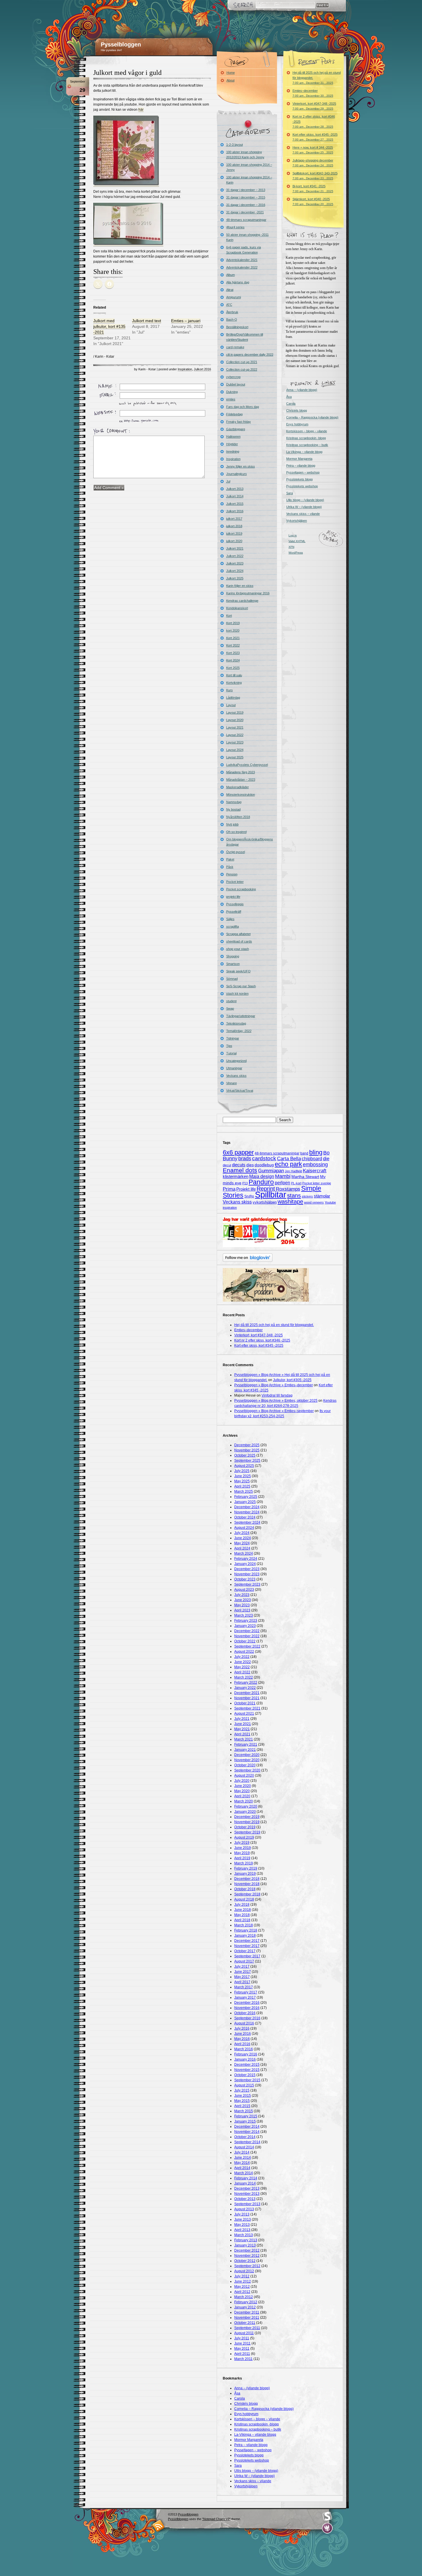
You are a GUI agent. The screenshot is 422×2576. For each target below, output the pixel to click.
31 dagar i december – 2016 (246, 205)
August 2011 (244, 2333)
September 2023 (247, 1584)
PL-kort (296, 1183)
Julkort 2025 (235, 578)
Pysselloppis (235, 904)
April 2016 (242, 2044)
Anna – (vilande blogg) (302, 390)
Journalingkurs (237, 474)
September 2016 (247, 2018)
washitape (290, 1202)
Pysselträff (234, 912)
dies (250, 1165)
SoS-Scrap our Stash (241, 986)
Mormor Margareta (299, 459)
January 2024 (245, 1564)
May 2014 (242, 2163)
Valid (297, 541)
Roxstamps (288, 1189)
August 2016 (244, 2023)
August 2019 (244, 1837)
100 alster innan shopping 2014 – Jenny (249, 167)
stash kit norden (237, 994)
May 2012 (242, 2287)
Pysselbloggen (121, 44)
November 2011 (247, 2318)
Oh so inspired (236, 832)
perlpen (282, 1183)
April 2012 (242, 2292)
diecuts (239, 1165)
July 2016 (242, 2028)
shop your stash (238, 949)
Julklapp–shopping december (313, 163)
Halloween (233, 437)
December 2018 (247, 1879)
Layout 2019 (235, 712)
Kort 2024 (233, 660)
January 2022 (245, 1688)
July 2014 (242, 2152)
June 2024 (243, 1538)
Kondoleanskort (237, 608)
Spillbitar (271, 1194)
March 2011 (243, 2359)
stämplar (322, 1196)
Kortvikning (234, 683)
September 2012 (247, 2266)
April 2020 (242, 1796)
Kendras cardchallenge (242, 601)
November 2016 (247, 2008)
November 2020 (247, 1760)
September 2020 (247, 1770)
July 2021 (242, 1719)
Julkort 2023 (235, 563)
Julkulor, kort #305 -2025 (292, 1380)
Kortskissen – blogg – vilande (307, 431)
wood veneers (314, 1202)
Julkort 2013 (235, 489)
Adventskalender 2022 (242, 267)
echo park (288, 1164)
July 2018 (242, 1905)
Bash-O (232, 320)
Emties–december (313, 93)
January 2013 (245, 2245)
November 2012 (247, 2256)
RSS (159, 2526)
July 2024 (242, 1533)
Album (231, 275)
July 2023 (242, 1595)
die (326, 1159)
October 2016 (245, 2013)
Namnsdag (234, 802)
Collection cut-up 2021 (242, 362)
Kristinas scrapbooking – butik (307, 445)
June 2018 (243, 1910)
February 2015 (246, 2116)
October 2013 (245, 2199)
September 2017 (247, 1956)
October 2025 (245, 1455)
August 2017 (244, 1961)
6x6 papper (238, 1152)
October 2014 (245, 2137)
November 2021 (247, 1698)
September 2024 (247, 1522)
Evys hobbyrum (297, 424)
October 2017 (245, 1951)
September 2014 (247, 2142)
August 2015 (244, 2085)
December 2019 (247, 1817)
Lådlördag (233, 698)
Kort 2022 (233, 645)
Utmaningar (234, 1068)
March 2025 (244, 1492)
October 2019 (245, 1827)
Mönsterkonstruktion (241, 795)
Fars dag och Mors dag (243, 407)
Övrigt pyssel (236, 852)
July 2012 (242, 2276)
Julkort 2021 (235, 548)
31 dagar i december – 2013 (246, 190)
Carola (291, 404)
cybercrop (233, 377)
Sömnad (232, 979)
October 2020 (245, 1765)
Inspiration (185, 369)
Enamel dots (240, 1170)
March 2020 (244, 1801)
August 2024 (244, 1528)
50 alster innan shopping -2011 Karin (247, 237)
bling (316, 1152)
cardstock (264, 1158)
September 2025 (247, 1461)
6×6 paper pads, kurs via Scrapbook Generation (244, 250)
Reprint (266, 1189)
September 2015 (247, 2080)
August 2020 (244, 1775)
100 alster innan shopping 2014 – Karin (249, 180)
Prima (229, 1189)
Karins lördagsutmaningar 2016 (248, 593)
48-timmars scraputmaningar (246, 220)
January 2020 (245, 1812)
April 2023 (242, 1610)
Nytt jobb (232, 824)
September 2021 (247, 1708)
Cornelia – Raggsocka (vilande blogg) (312, 417)
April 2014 (242, 2168)
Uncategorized (236, 1061)
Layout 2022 (235, 735)
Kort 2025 (233, 668)
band (304, 1153)
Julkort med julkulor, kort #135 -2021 (109, 326)
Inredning (233, 451)
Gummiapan (271, 1171)
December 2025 (247, 1445)
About (231, 80)
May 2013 (242, 2225)
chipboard (312, 1159)
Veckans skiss (236, 1076)
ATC (229, 305)
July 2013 (242, 2214)
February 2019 (246, 1868)
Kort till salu (234, 675)
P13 (245, 1183)
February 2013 (246, 2240)
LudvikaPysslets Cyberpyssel (247, 765)
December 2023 (247, 1569)
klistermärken (236, 1176)
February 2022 (246, 1683)
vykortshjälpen (265, 1202)
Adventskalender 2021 (242, 260)
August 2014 (244, 2147)
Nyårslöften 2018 (238, 817)
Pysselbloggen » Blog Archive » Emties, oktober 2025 (276, 1401)
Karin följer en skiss (240, 586)
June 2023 (243, 1600)
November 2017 (247, 1946)
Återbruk (232, 312)
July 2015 (242, 2090)
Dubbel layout (236, 384)
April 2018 (242, 1920)
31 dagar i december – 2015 (246, 197)
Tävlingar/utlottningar (241, 1016)
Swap (230, 1008)
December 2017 (247, 1941)
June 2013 (243, 2219)
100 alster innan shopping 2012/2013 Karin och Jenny (245, 155)
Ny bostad (233, 809)
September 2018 (247, 1894)
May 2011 (242, 2349)
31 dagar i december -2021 (245, 212)
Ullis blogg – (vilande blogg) (305, 500)
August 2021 (244, 1714)
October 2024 (245, 1517)
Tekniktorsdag (236, 1023)
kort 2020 (233, 630)
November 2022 (247, 1636)
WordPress (296, 553)
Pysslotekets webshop (302, 486)
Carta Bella (289, 1159)
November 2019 (247, 1822)
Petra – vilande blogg (301, 466)
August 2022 (244, 1652)
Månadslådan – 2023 (241, 780)
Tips (229, 1046)
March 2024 (244, 1553)
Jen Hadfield (293, 1171)
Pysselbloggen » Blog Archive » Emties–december (274, 1385)
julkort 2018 (234, 526)
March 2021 (244, 1739)
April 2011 (242, 2354)
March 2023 (244, 1615)
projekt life (233, 897)
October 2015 (245, 2075)
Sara (290, 493)
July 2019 (242, 1843)
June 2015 (243, 2096)
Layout (231, 705)
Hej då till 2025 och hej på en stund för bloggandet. (317, 78)
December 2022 (247, 1631)
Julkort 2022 (235, 556)
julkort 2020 (234, 541)
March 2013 (244, 2235)
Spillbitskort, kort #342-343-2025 (315, 176)
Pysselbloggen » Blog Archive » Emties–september (274, 1411)
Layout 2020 (235, 720)
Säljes (230, 919)
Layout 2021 (235, 727)
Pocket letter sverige (317, 1183)
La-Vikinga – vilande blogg (304, 452)
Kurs (230, 690)
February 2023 (246, 1621)
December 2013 (247, 2188)
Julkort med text (147, 321)
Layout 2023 (235, 742)
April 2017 (242, 1982)
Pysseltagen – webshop (303, 472)
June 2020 (243, 1786)
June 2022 (243, 1662)
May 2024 (242, 1543)
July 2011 (242, 2338)
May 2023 (242, 1605)
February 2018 (246, 1930)
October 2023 (245, 1579)
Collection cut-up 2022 (242, 369)
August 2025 (244, 1466)
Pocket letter (235, 882)
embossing (315, 1165)
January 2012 (245, 2307)
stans (294, 1195)
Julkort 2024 (235, 571)
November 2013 (247, 2194)
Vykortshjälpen (297, 521)
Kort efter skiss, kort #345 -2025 (315, 137)
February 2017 (246, 1992)
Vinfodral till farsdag (277, 1395)
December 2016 (247, 2003)
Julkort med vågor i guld (127, 73)
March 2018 (244, 1925)
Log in (293, 535)
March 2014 (244, 2173)
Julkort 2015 (235, 504)
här (141, 110)
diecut (227, 1165)
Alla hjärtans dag (238, 282)
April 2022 (242, 1672)
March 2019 (244, 1863)
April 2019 (242, 1858)
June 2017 (243, 1972)
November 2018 (247, 1884)
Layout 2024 (235, 750)
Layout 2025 (235, 757)
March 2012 (244, 2297)
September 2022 (247, 1646)
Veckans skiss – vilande (303, 514)
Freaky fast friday (239, 422)
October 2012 (245, 2261)
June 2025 (243, 1476)
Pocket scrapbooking (241, 889)
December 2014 (247, 2127)
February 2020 (246, 1806)
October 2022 (245, 1641)
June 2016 (243, 2034)
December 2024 (247, 1507)
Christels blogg (297, 410)
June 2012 (243, 2281)
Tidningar (233, 1038)
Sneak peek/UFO (238, 971)
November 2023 (247, 1574)
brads (245, 1158)
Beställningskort (237, 327)
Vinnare (232, 1083)
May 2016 (242, 2039)
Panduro (261, 1182)
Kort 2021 (233, 638)
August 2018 (244, 1899)
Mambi (283, 1176)
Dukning (232, 392)
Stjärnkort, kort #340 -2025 (313, 201)
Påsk (230, 867)
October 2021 (245, 1703)
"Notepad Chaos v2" (216, 2519)
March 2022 (244, 1677)
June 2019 (243, 1848)
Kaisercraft (315, 1171)
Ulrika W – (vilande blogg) (304, 507)
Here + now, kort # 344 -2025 (313, 150)
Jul (228, 481)
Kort (229, 616)
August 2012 (244, 2271)
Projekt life (246, 1189)
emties (231, 399)
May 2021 (242, 1729)
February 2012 (246, 2302)
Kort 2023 (233, 653)
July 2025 (242, 1471)
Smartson (233, 964)
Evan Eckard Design (327, 2528)
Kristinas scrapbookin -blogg (306, 438)
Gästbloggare (236, 429)
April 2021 (242, 1734)
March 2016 (244, 2049)
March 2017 (244, 1987)
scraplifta (233, 926)
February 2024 (246, 1559)
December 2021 (247, 1693)
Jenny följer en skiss (241, 466)
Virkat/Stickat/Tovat (240, 1091)
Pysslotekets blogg (299, 479)
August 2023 (244, 1590)
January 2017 (245, 1997)
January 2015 (245, 2121)
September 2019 (247, 1832)
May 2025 (242, 1481)
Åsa (289, 397)
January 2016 (245, 2059)
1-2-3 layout (235, 145)
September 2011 (247, 2328)
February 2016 (246, 2054)
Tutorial (231, 1053)
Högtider (232, 444)
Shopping (233, 956)
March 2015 (244, 2111)
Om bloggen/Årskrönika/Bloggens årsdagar (250, 842)
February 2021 (246, 1744)
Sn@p (249, 1196)
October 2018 (245, 1889)
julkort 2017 (234, 519)
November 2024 (247, 1512)
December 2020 (247, 1755)
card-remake (235, 347)
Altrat (230, 290)
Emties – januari (186, 321)
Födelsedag (234, 414)
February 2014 (246, 2178)
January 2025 (245, 1502)
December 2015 (247, 2065)
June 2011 (242, 2343)
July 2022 (242, 1657)
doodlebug (264, 1165)
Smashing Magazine (327, 2516)
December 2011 (247, 2312)
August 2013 (244, 2209)
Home (231, 73)
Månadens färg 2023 (241, 772)
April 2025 (242, 1486)
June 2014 (243, 2158)
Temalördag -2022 (239, 1031)
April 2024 (242, 1548)
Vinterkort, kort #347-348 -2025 (314, 106)
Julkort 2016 (202, 369)
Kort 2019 (233, 623)
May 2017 (242, 1977)
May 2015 (242, 2101)
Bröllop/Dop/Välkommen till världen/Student (245, 337)
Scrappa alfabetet (238, 934)
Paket (230, 859)
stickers (307, 1196)
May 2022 (242, 1667)
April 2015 (242, 2106)
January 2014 (245, 2183)
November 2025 (247, 1450)
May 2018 (242, 1915)
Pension (232, 874)
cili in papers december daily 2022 (250, 355)
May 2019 (242, 1853)
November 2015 (247, 2070)
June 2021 (243, 1724)
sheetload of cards (239, 941)
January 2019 (245, 1874)
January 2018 (245, 1936)
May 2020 (242, 1791)
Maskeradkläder (238, 787)
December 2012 (247, 2250)
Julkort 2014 (235, 496)
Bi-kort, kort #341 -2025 (313, 189)
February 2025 (246, 1497)
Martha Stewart (305, 1177)
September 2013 (247, 2204)
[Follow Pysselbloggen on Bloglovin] (248, 1261)
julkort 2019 (234, 533)
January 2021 (245, 1750)
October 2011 (245, 2323)
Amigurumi (234, 297)
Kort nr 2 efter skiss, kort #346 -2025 (314, 121)
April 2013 (242, 2230)
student (231, 1001)
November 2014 (247, 2132)
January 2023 (245, 1626)
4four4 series (235, 227)
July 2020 (242, 1781)
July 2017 (242, 1966)
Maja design (262, 1176)
